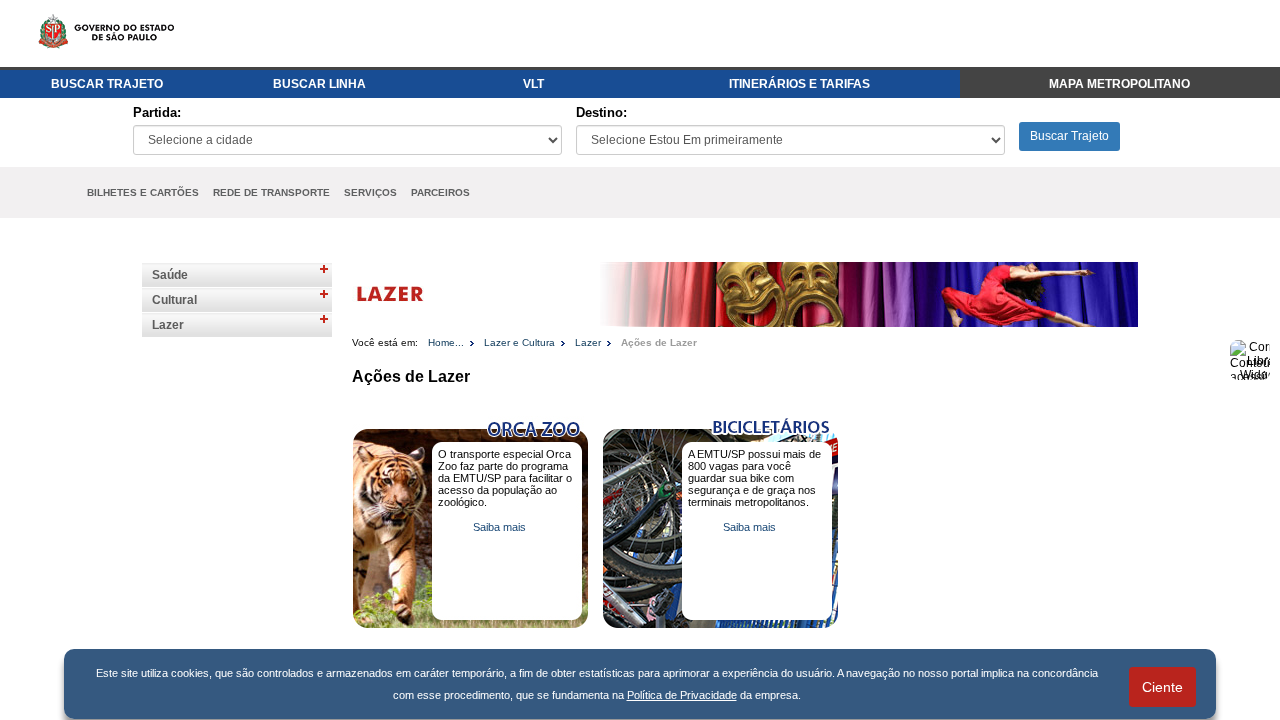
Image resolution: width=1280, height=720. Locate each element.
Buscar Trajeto (1069, 136)
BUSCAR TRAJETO (107, 84)
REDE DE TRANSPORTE (271, 192)
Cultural (174, 300)
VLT (533, 84)
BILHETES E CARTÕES (143, 192)
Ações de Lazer (659, 342)
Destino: (601, 112)
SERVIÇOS (370, 192)
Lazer (168, 325)
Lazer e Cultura (519, 342)
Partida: (157, 112)
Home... (446, 342)
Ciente (1162, 687)
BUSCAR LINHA (319, 84)
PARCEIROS (440, 192)
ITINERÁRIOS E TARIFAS (799, 84)
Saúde (170, 275)
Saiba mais (499, 527)
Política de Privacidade (682, 695)
